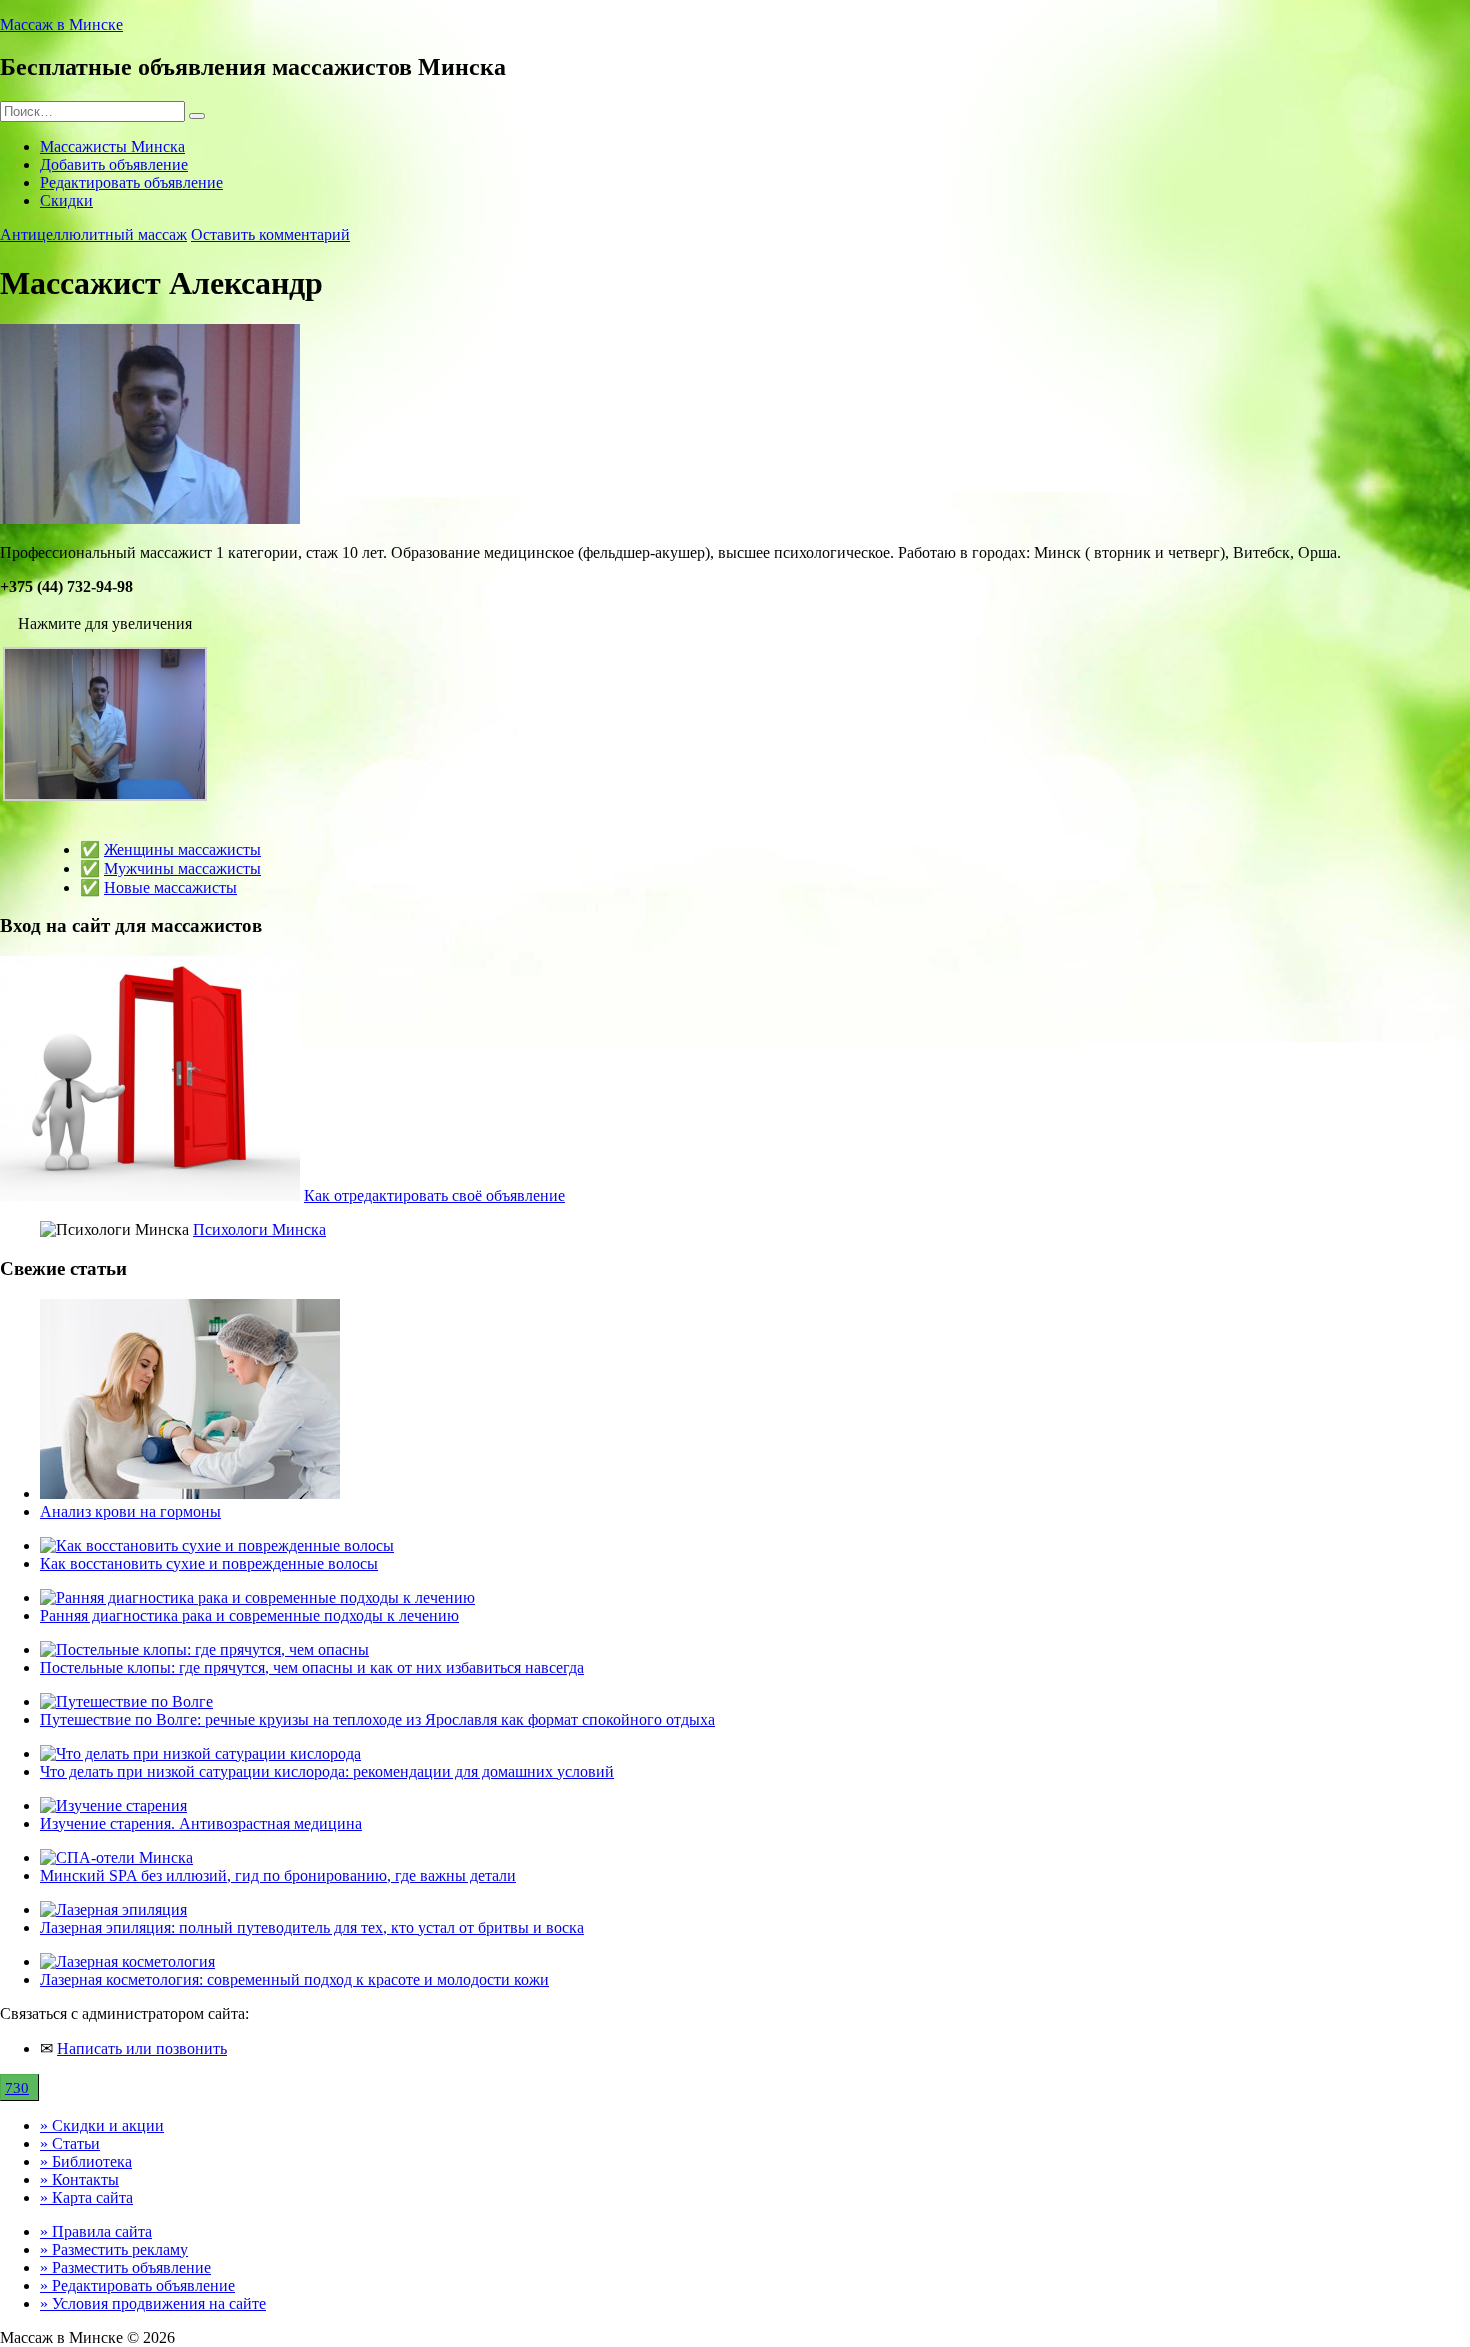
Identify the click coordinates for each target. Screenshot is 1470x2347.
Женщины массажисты (182, 849)
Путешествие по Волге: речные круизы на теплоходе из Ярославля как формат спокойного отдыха (377, 1719)
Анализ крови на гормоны (130, 1511)
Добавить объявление (114, 164)
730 (17, 2088)
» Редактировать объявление (137, 2285)
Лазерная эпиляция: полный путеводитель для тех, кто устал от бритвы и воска (312, 1927)
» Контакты (79, 2179)
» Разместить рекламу (114, 2249)
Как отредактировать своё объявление (434, 1195)
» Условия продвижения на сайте (153, 2303)
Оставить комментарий (270, 234)
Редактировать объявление (131, 182)
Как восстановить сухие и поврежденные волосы (209, 1563)
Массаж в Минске (61, 24)
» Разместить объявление (125, 2267)
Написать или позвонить (142, 2048)
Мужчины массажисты (182, 868)
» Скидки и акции (102, 2125)
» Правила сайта (96, 2231)
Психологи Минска (259, 1229)
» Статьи (70, 2143)
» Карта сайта (86, 2197)
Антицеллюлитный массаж (93, 234)
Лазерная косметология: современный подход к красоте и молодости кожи (294, 1979)
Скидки (66, 200)
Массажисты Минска (112, 146)
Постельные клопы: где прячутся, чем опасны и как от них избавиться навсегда (312, 1667)
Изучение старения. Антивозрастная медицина (201, 1823)
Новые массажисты (170, 887)
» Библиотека (86, 2161)
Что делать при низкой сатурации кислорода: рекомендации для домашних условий (327, 1771)
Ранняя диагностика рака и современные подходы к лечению (249, 1615)
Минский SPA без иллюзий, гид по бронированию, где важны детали (278, 1875)
